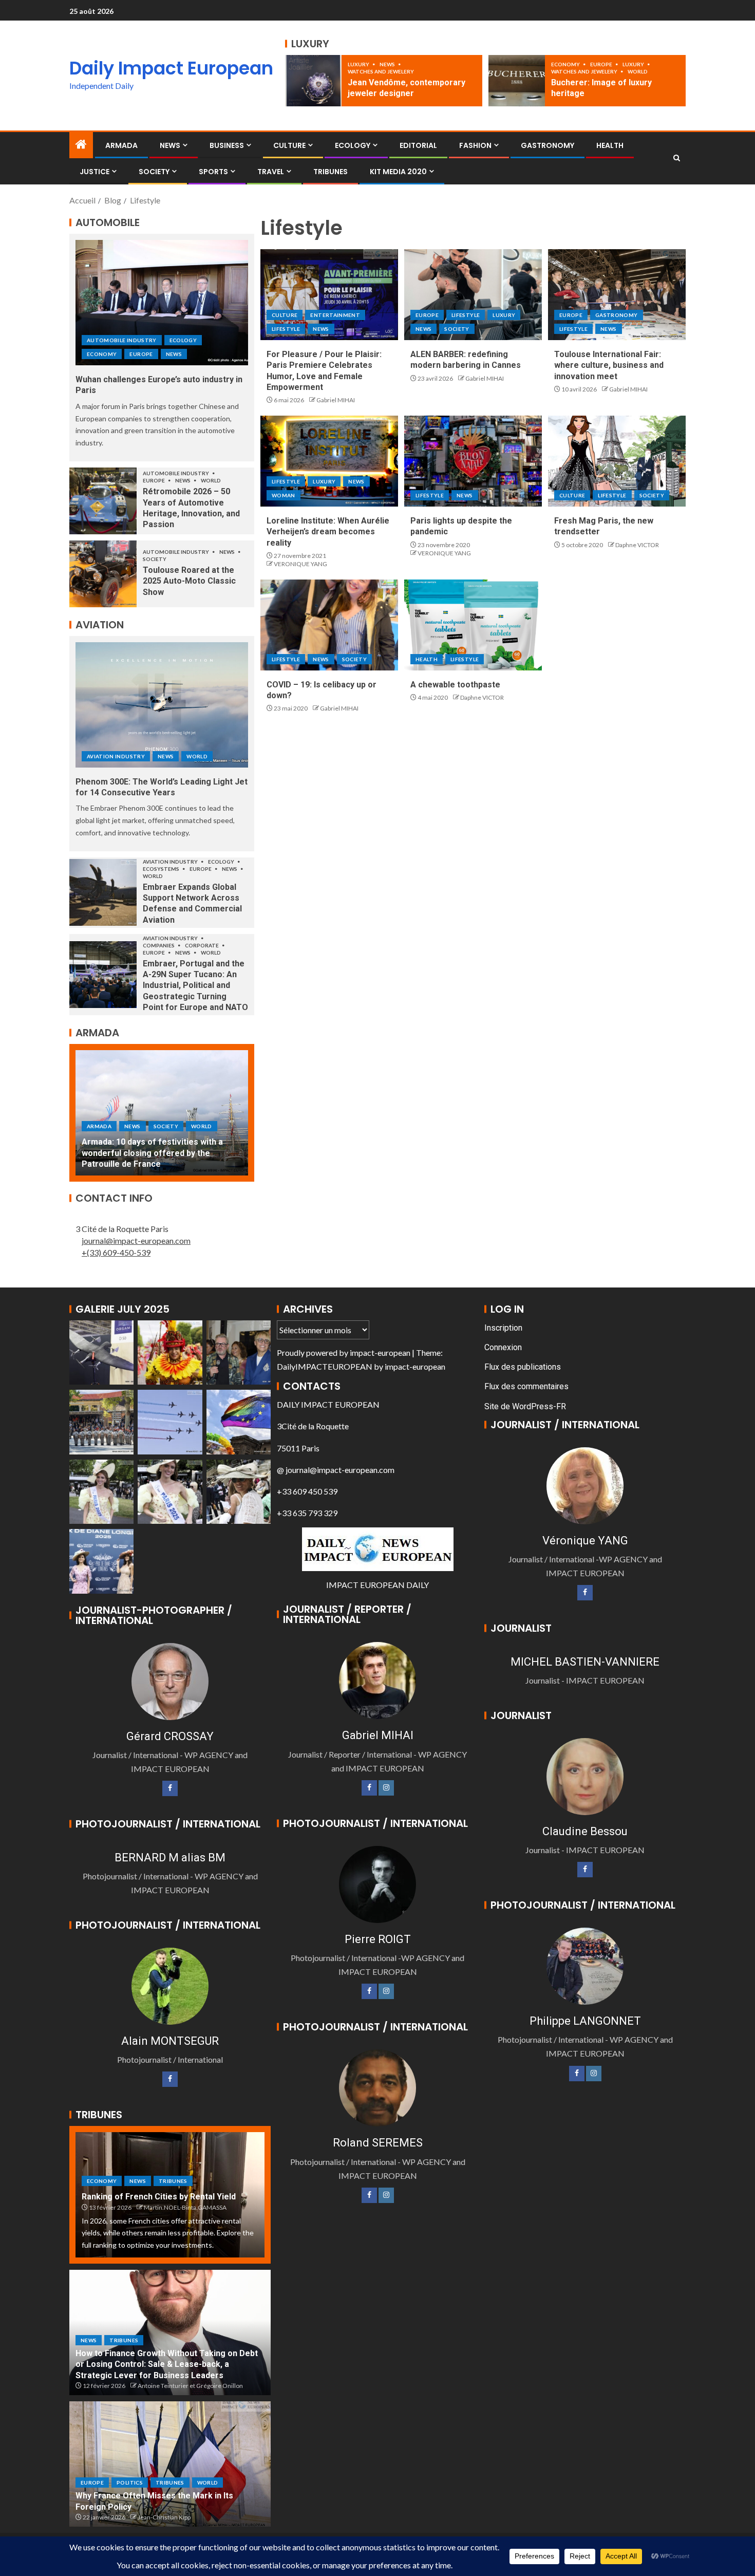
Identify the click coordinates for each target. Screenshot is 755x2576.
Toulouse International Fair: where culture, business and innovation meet (609, 365)
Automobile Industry (122, 340)
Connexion (503, 1347)
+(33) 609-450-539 (116, 1252)
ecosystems (162, 869)
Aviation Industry (116, 756)
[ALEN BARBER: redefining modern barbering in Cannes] (473, 295)
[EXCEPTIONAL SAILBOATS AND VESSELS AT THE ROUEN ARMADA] (162, 1113)
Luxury (359, 64)
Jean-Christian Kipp (164, 2517)
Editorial (418, 145)
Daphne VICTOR (637, 545)
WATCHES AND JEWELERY (381, 71)
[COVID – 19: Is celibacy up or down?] (329, 625)
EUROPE (602, 64)
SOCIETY (154, 172)
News (388, 64)
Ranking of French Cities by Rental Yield (159, 2197)
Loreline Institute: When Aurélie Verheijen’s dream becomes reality (328, 532)
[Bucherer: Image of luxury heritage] (517, 81)
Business (227, 145)
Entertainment (335, 315)
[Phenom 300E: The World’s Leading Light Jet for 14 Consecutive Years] (162, 705)
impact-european (380, 1352)
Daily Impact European (171, 68)
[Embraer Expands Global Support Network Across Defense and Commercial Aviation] (103, 892)
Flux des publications (523, 1367)
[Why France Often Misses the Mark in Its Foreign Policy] (170, 2464)
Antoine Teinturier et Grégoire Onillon (190, 2386)
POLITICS (130, 2482)
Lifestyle (286, 329)
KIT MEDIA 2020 (398, 172)
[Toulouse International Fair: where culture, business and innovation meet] (617, 295)
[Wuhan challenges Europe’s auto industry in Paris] (162, 303)
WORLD (638, 71)
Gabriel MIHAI (336, 400)
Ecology (353, 145)
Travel (271, 172)
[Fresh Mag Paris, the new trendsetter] (617, 461)
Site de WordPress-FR (525, 1406)
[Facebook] (170, 1788)
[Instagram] (386, 1788)
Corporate (202, 945)
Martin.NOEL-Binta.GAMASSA (185, 2207)
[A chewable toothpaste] (473, 625)
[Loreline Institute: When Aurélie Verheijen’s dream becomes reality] (329, 461)
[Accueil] (81, 145)
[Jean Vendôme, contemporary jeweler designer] (313, 81)
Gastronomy (548, 145)
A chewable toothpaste (455, 685)
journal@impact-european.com (136, 1240)
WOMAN (284, 495)
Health (610, 145)
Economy (566, 64)
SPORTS (213, 172)
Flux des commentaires (526, 1386)
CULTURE (289, 145)
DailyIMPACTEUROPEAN (325, 1366)
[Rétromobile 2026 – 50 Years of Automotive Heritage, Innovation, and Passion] (103, 501)
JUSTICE (95, 172)
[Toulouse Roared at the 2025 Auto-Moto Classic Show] (103, 574)
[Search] (677, 158)
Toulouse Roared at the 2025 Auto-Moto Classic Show (189, 581)
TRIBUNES (331, 172)
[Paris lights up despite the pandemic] (473, 461)
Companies (159, 945)
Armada (121, 145)
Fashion (475, 145)
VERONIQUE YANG (300, 564)
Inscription (503, 1328)
